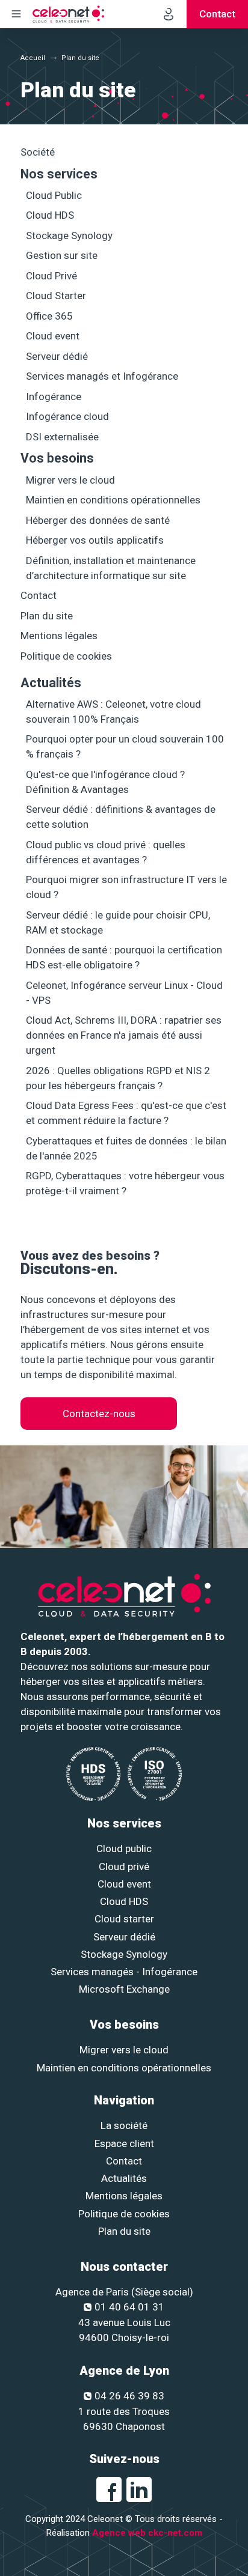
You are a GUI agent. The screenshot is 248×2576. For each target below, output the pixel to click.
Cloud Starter (56, 296)
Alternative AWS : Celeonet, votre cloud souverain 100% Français (113, 712)
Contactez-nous (99, 1414)
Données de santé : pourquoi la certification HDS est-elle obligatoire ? (124, 957)
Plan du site (47, 616)
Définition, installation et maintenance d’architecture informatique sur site (111, 568)
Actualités (51, 683)
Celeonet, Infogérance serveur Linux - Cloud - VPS (124, 993)
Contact (39, 595)
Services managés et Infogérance (102, 376)
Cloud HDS (50, 215)
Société (38, 152)
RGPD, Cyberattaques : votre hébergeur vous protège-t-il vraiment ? (125, 1183)
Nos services (59, 174)
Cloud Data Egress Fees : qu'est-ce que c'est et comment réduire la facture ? (126, 1113)
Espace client (124, 2143)
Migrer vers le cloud (70, 480)
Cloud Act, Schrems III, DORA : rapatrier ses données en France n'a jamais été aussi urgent (124, 1035)
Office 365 (49, 316)
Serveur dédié (57, 356)
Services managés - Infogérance (124, 1972)
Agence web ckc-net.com (147, 2533)
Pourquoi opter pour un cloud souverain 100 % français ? (125, 746)
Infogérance (54, 396)
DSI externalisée (62, 437)
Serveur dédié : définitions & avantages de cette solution (121, 817)
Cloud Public (54, 195)
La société (124, 2125)
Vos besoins (57, 458)
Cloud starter (124, 1919)
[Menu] (16, 14)
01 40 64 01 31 (129, 2307)
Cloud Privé (51, 276)
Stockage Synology (69, 235)
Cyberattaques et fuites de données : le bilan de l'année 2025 (126, 1148)
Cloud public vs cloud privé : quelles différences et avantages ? (106, 852)
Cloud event (53, 336)
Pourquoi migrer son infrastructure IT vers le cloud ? (126, 887)
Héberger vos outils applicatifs (95, 540)
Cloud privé (124, 1867)
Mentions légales (59, 636)
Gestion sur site (62, 255)
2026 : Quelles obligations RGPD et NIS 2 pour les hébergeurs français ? (118, 1078)
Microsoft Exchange (124, 1989)
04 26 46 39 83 (129, 2396)
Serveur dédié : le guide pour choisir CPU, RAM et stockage (118, 922)
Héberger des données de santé (98, 520)
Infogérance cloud (67, 416)
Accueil (33, 58)
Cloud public (124, 1848)
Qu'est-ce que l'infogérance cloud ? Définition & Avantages (105, 782)
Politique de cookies (66, 656)
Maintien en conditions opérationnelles (113, 500)
